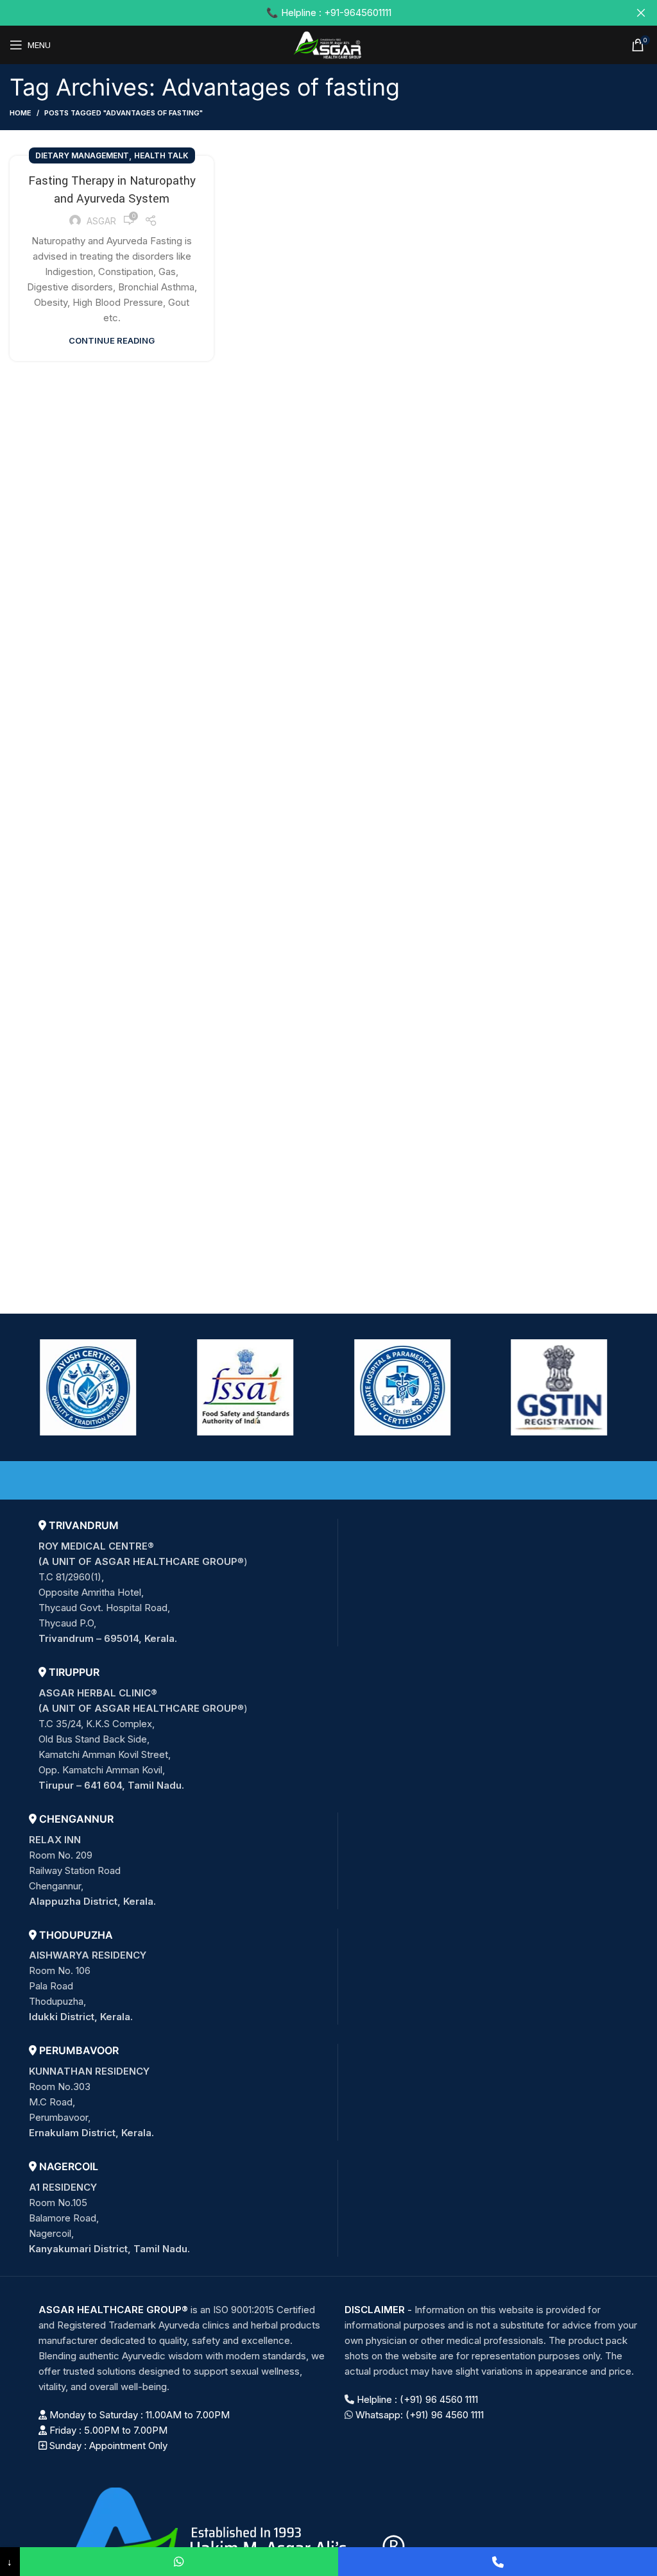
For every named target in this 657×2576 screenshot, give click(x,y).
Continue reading (112, 341)
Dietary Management (82, 155)
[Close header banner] (641, 13)
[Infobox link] (183, 1583)
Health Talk (161, 155)
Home (21, 113)
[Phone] (498, 2562)
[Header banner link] (309, 13)
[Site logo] (328, 44)
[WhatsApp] (179, 2562)
